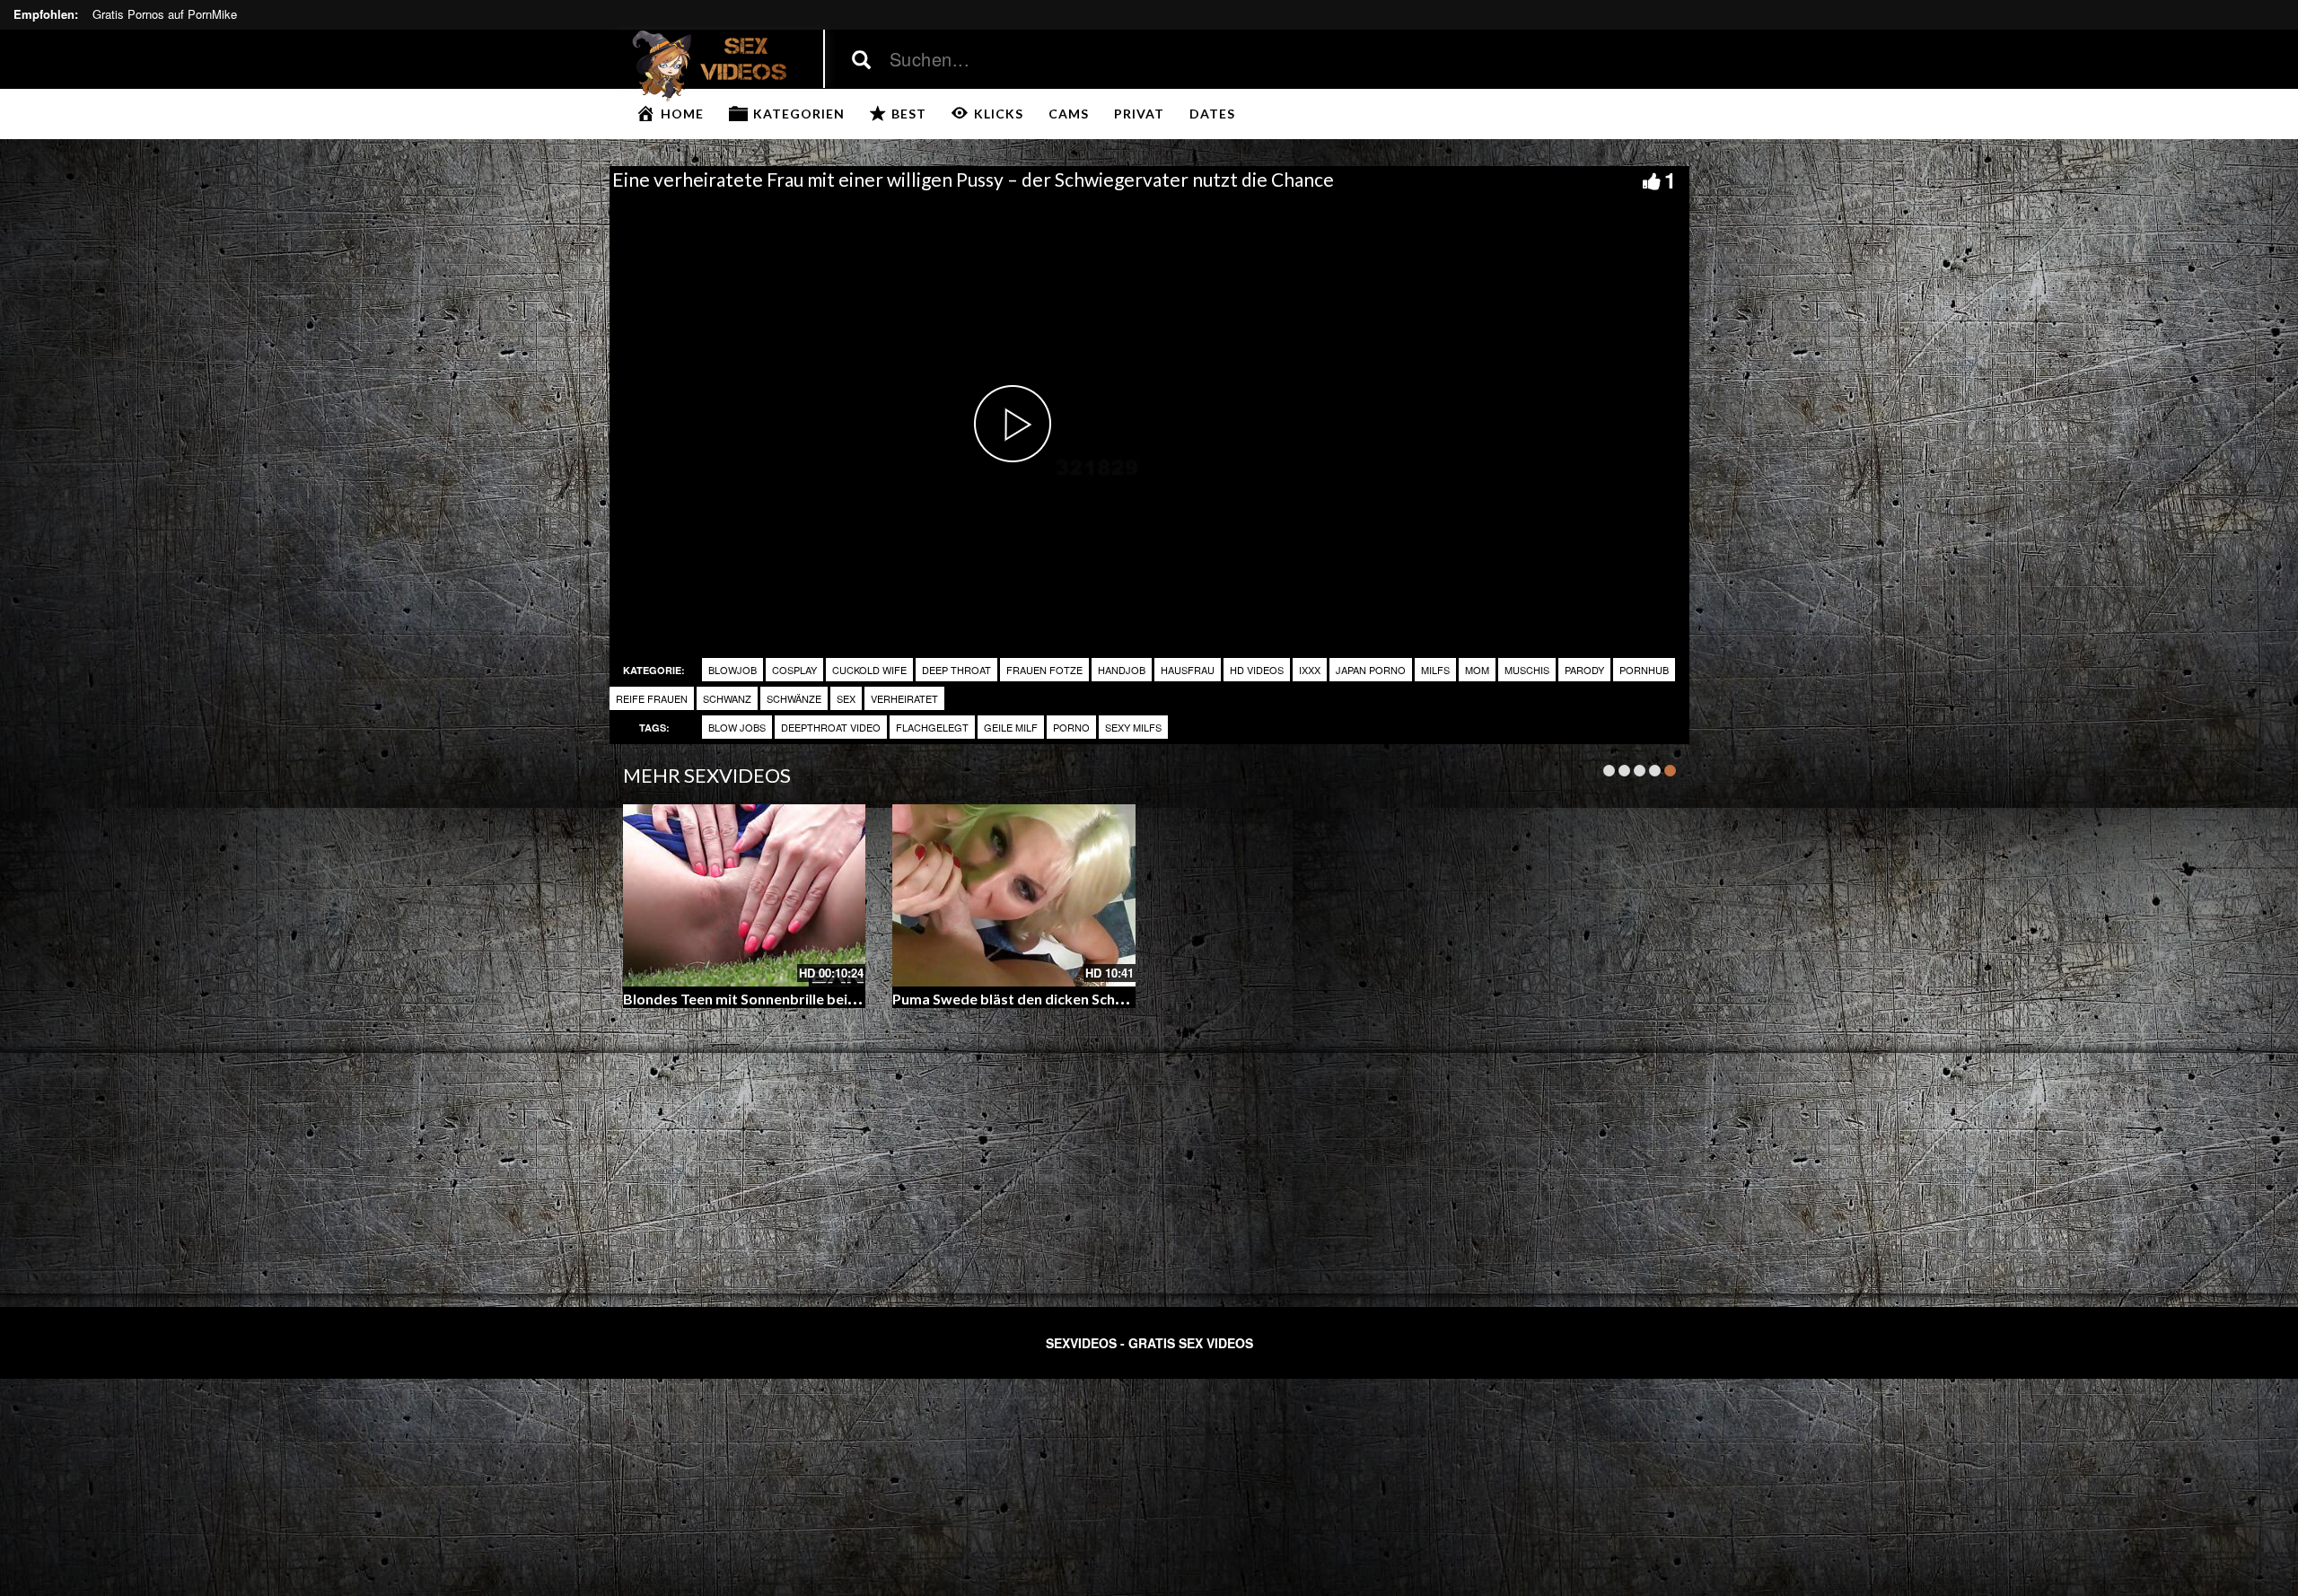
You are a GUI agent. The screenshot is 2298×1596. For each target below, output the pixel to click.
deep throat (956, 670)
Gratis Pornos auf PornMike (165, 14)
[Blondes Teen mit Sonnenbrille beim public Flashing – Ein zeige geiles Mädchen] (745, 895)
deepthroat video (831, 727)
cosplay (794, 670)
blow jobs (737, 727)
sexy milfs (1133, 727)
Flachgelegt (932, 727)
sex (846, 698)
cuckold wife (869, 670)
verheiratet (904, 698)
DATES (1212, 114)
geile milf (1011, 727)
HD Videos (1257, 670)
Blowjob (732, 670)
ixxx (1310, 670)
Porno (1071, 727)
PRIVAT (1139, 114)
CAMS (1069, 114)
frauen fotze (1044, 670)
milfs (1435, 670)
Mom (1477, 670)
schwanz (727, 698)
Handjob (1122, 670)
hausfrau (1188, 670)
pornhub (1644, 670)
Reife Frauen (652, 698)
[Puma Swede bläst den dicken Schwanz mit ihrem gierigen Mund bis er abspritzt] (1014, 895)
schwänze (794, 698)
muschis (1527, 670)
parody (1584, 670)
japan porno (1371, 670)
